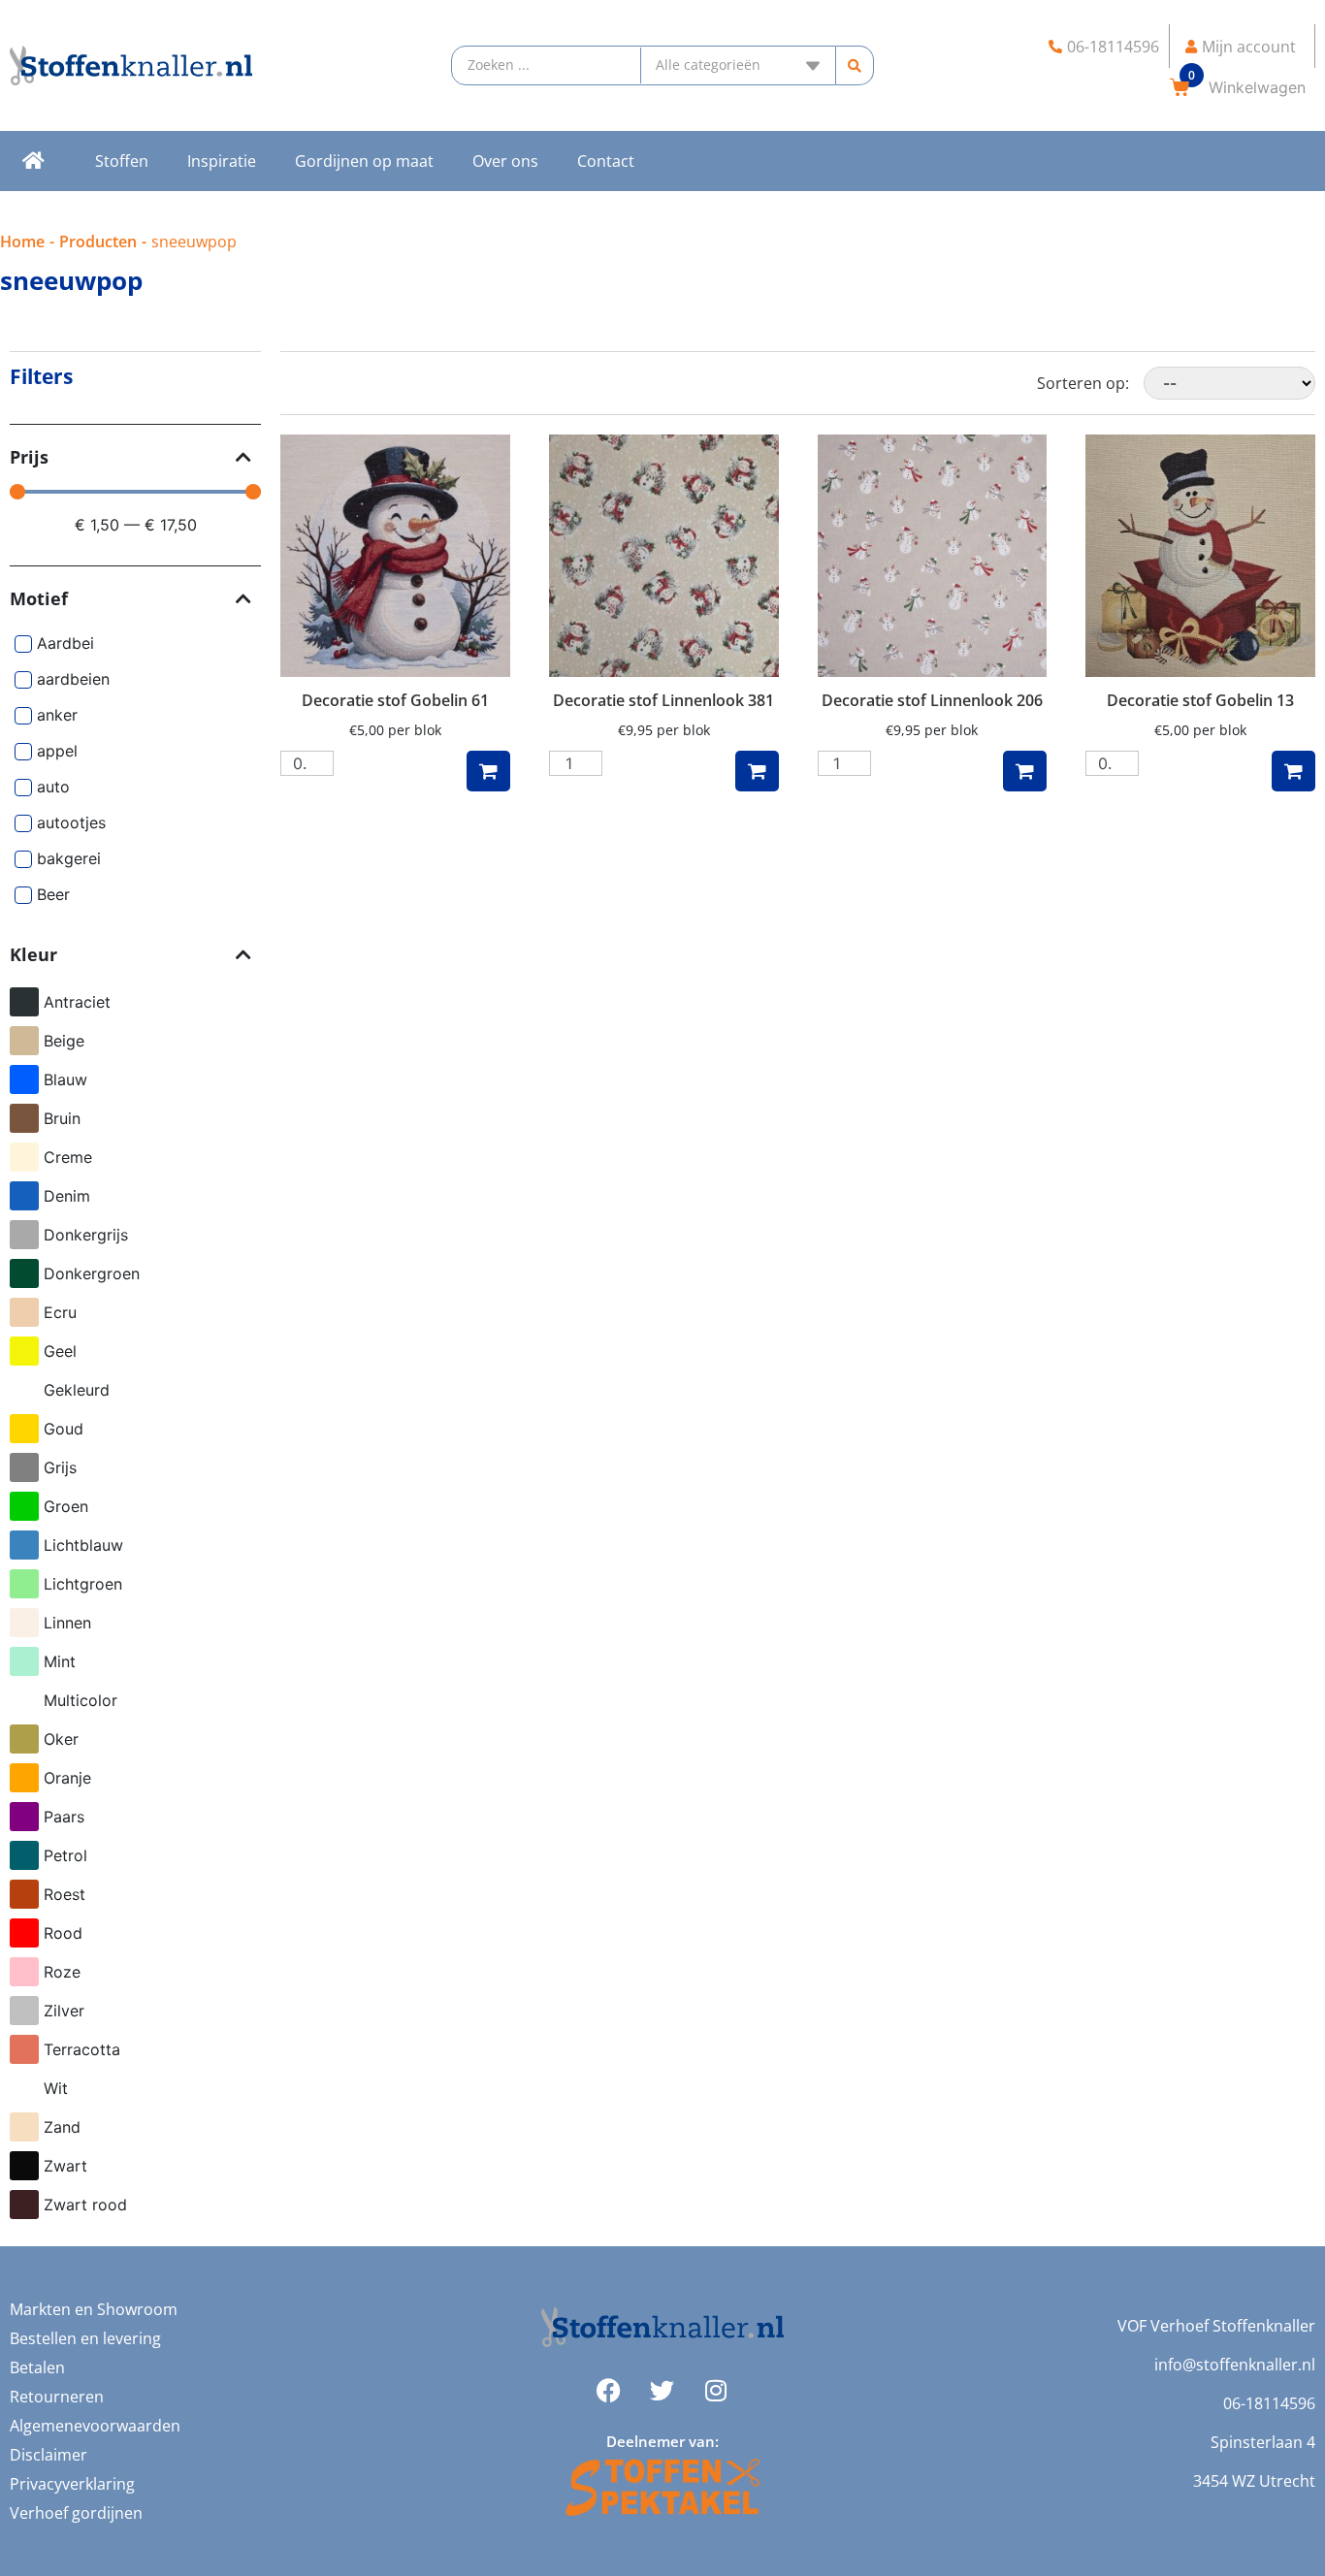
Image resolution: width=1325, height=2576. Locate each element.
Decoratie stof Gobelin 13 (1200, 700)
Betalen (37, 2367)
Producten (98, 241)
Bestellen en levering (85, 2338)
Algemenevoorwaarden (95, 2426)
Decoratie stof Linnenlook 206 (932, 700)
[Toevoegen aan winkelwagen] (488, 771)
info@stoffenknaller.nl (1235, 2365)
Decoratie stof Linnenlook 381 (663, 700)
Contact (606, 161)
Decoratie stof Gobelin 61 (395, 700)
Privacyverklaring (72, 2484)
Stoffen (122, 161)
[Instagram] (716, 2391)
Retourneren (57, 2397)
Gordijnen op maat (364, 161)
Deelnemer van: (662, 2441)
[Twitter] (662, 2391)
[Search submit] (855, 65)
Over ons (505, 161)
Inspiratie (222, 161)
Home (22, 241)
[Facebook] (609, 2391)
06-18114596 (1269, 2403)
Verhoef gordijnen (76, 2513)
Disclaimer (48, 2455)
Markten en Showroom (94, 2309)
